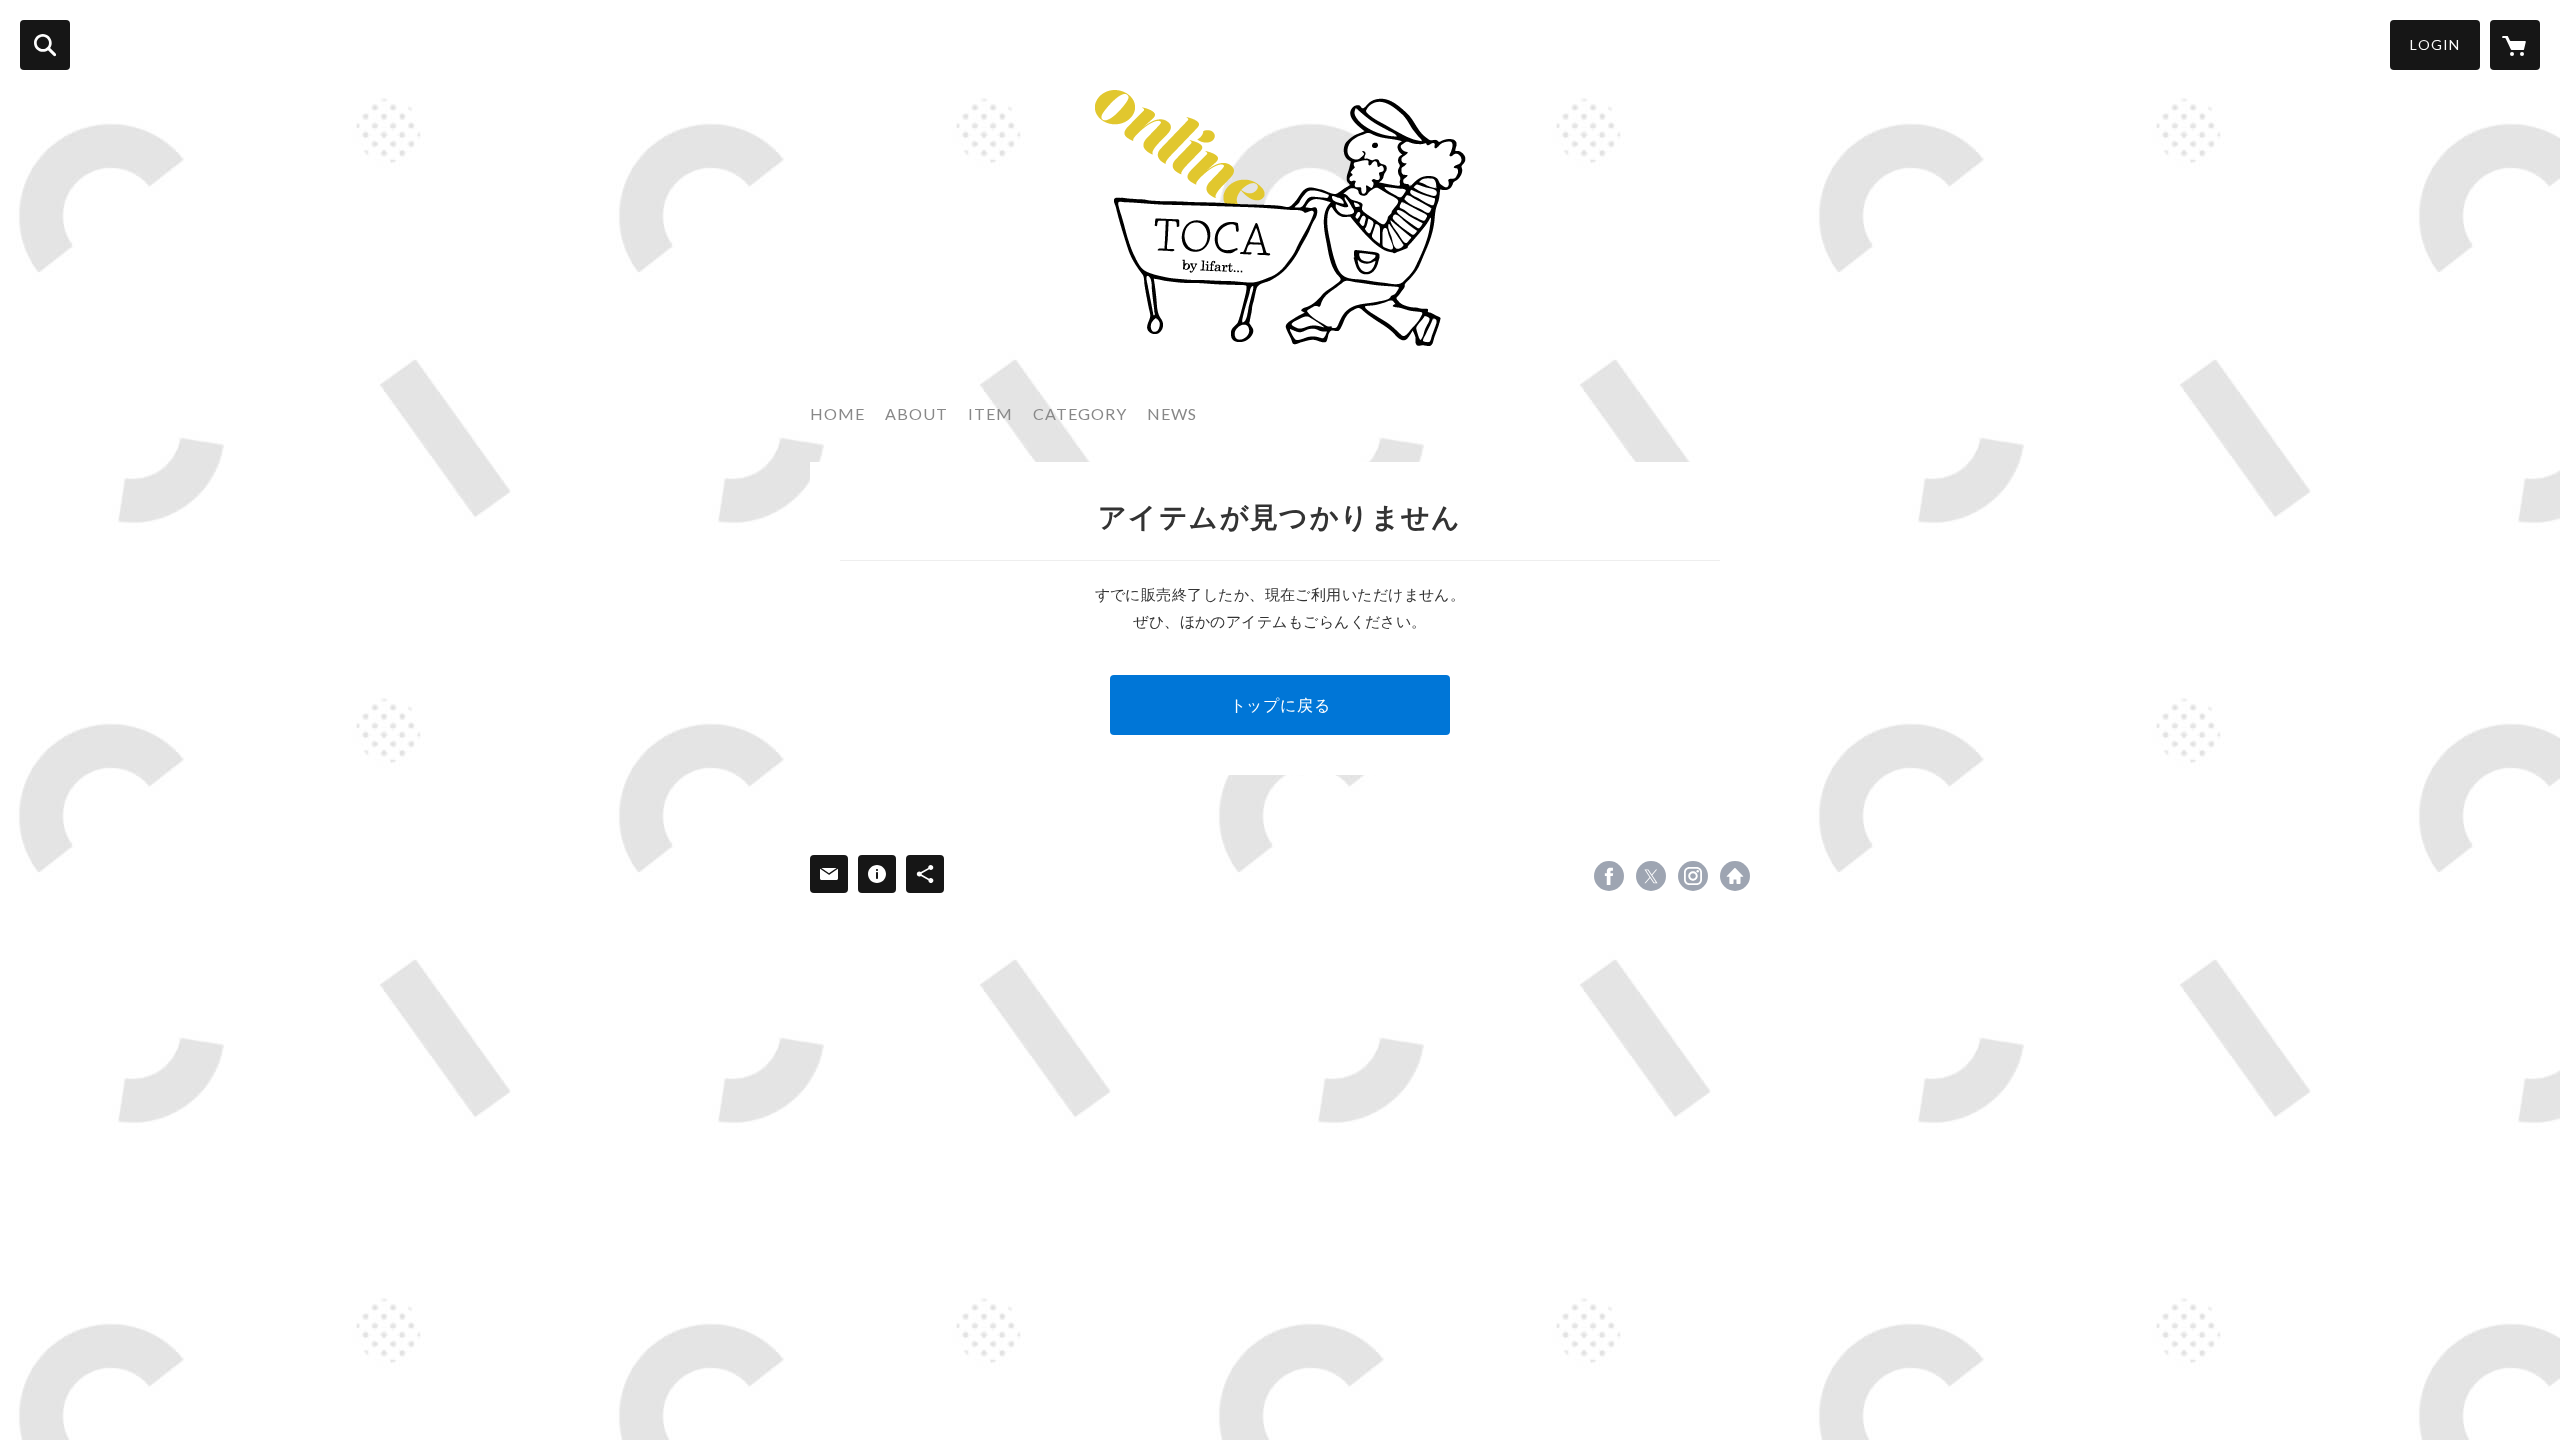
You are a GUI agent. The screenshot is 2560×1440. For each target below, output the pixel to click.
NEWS (1172, 413)
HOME (837, 413)
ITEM (990, 413)
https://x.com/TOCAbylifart (1651, 876)
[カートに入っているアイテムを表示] (2515, 45)
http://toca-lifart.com (1735, 876)
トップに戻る (1280, 704)
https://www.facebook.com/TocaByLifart (1609, 876)
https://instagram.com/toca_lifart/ (1693, 876)
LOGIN (2435, 44)
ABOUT (916, 413)
